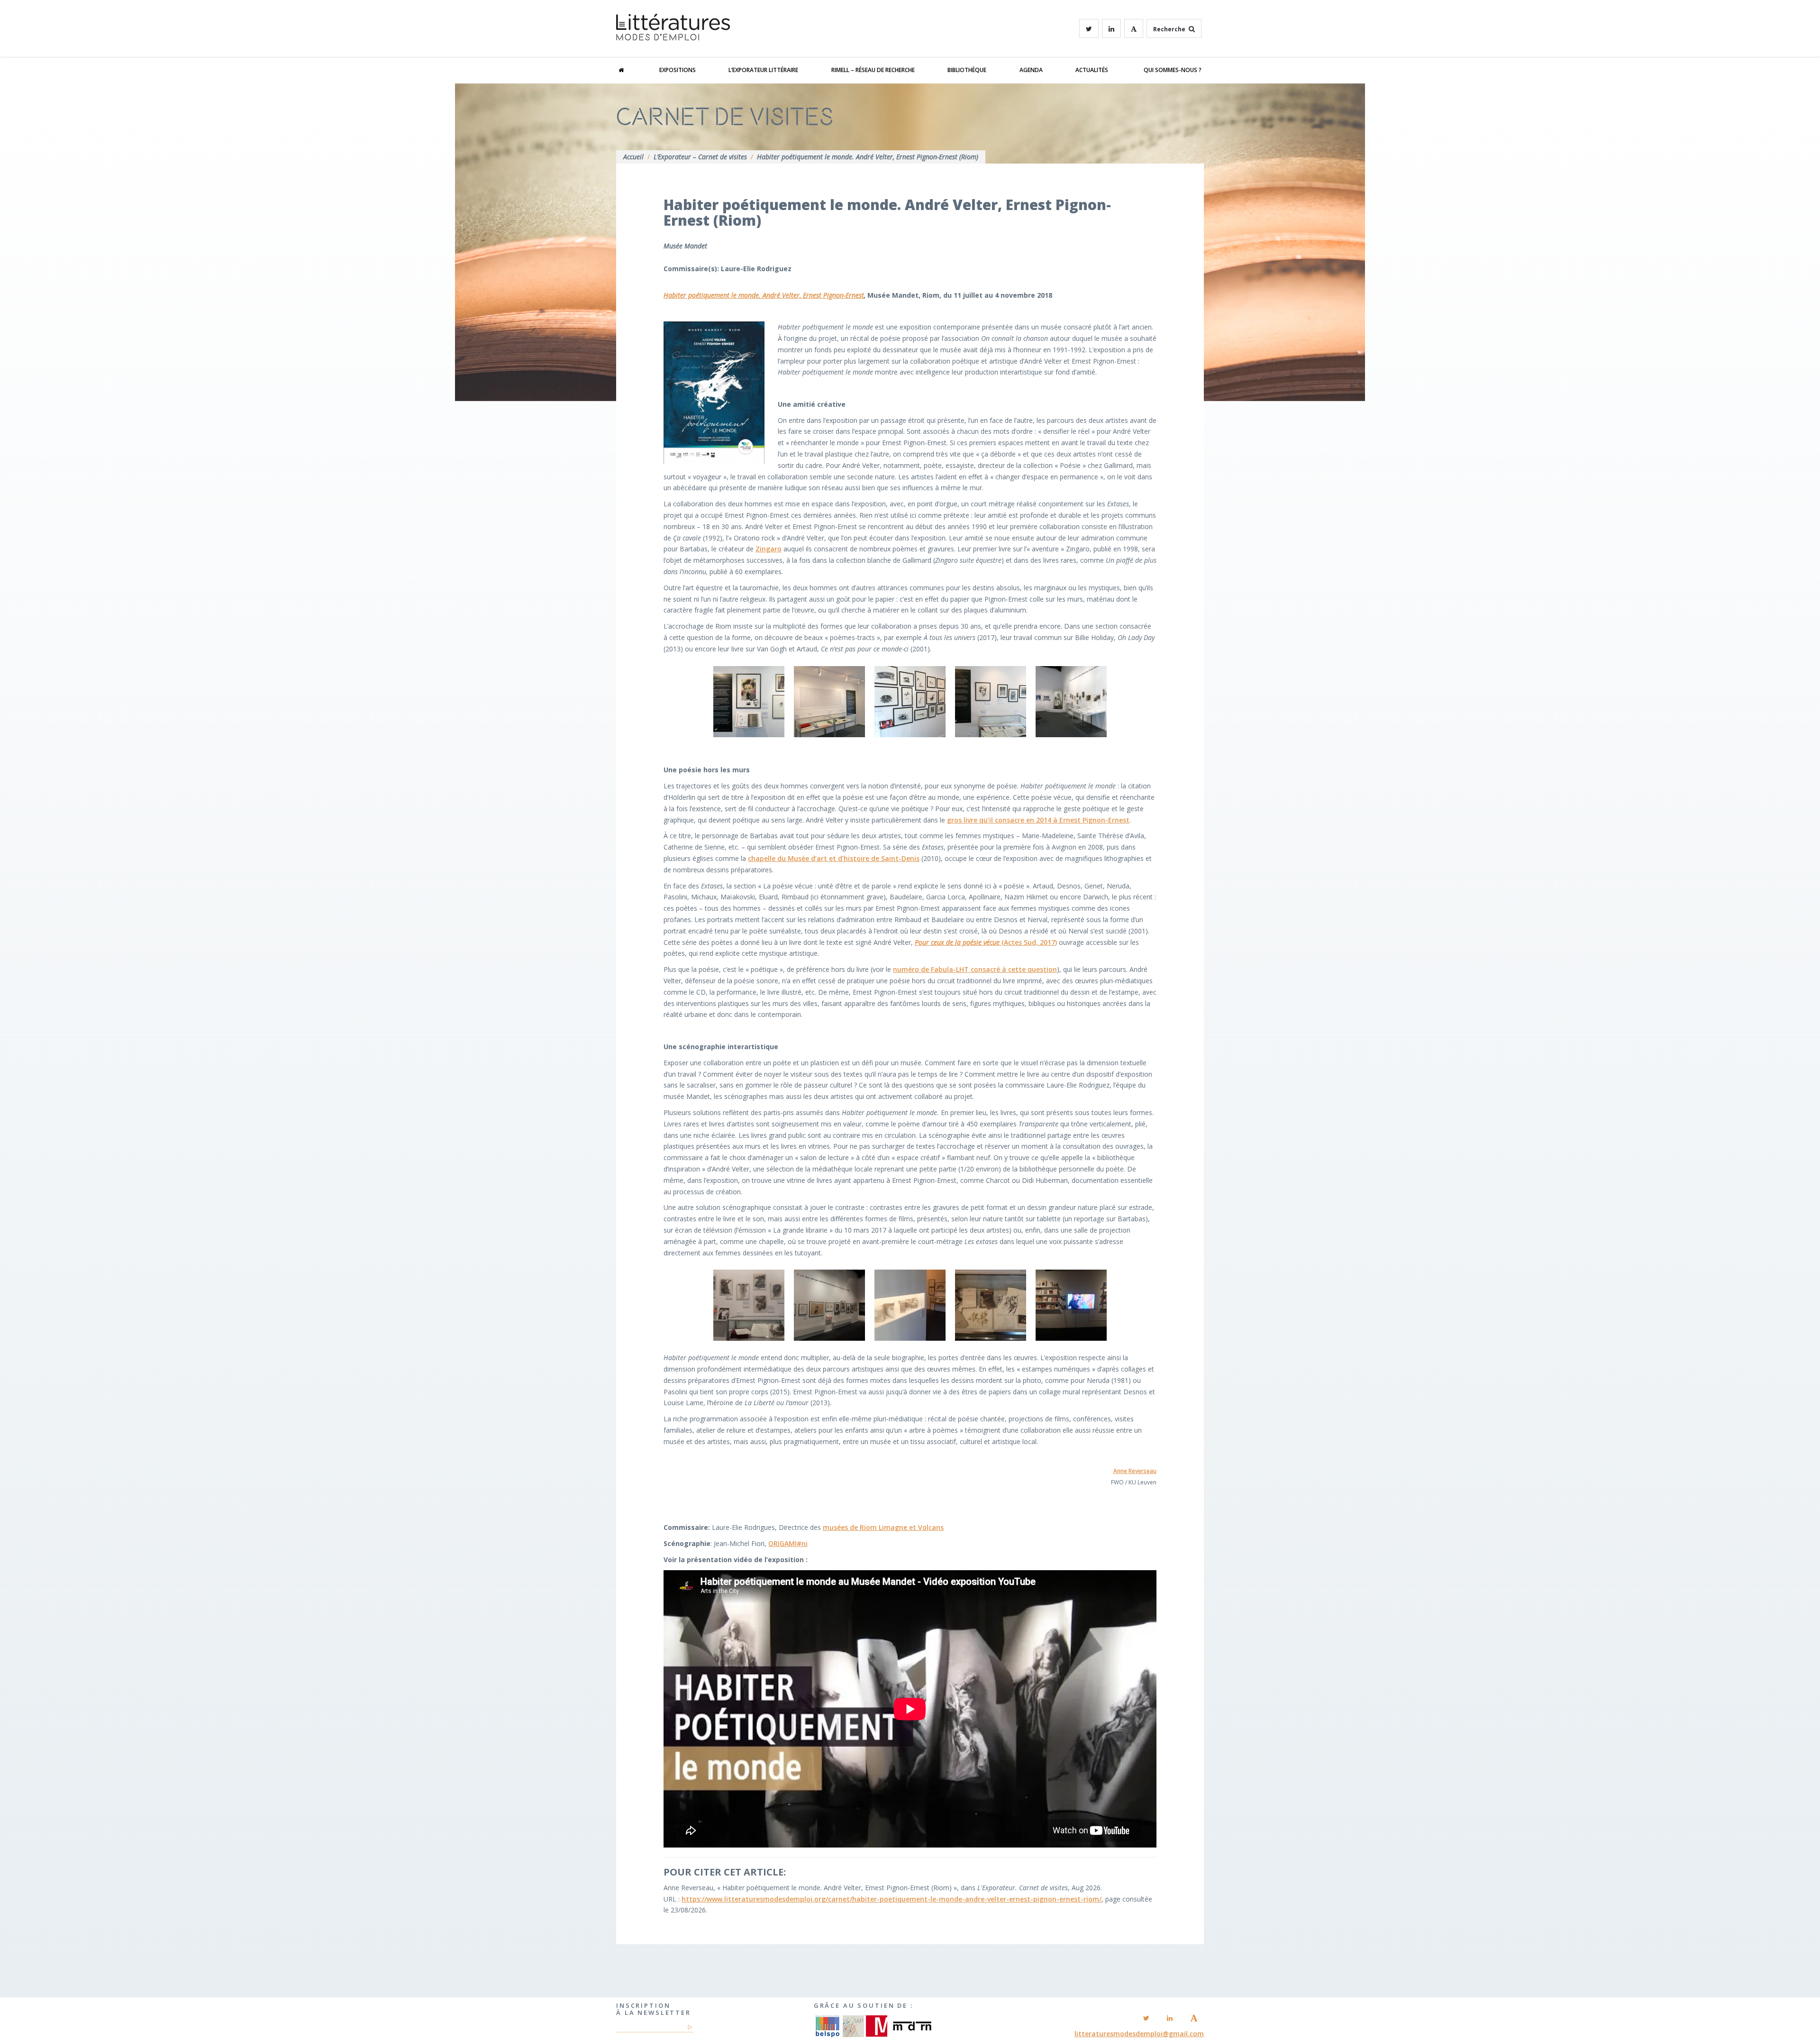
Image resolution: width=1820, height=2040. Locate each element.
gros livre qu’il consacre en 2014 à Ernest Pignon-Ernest (1038, 820)
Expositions (678, 70)
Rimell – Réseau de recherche (873, 70)
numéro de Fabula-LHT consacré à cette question (975, 969)
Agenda (1031, 70)
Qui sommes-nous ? (1173, 70)
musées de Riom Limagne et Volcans (883, 1527)
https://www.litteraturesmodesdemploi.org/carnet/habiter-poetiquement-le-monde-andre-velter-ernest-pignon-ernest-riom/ (892, 1899)
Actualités (1092, 70)
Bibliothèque (967, 70)
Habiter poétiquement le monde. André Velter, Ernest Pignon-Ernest (764, 295)
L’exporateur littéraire (763, 70)
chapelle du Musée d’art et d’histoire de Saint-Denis (834, 858)
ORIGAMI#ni (788, 1543)
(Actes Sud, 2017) (986, 942)
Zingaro (769, 549)
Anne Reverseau (1135, 1471)
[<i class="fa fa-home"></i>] (631, 70)
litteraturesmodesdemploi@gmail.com (1139, 2034)
